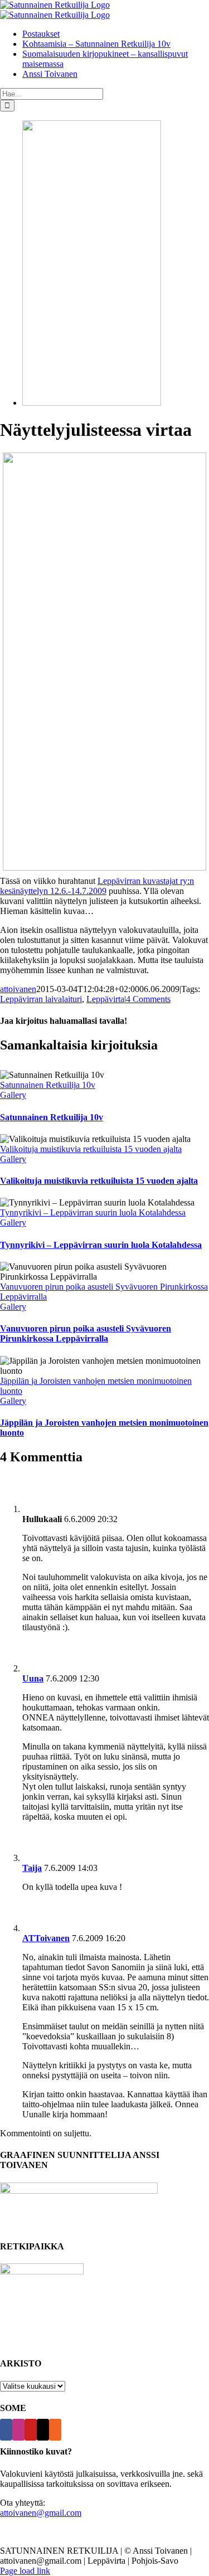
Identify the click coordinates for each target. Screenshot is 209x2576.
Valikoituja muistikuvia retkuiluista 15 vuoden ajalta (91, 1149)
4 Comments (148, 999)
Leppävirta (105, 999)
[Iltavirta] (92, 403)
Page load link (25, 2571)
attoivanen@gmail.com (41, 2513)
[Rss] (55, 2430)
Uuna (33, 1678)
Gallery (13, 1095)
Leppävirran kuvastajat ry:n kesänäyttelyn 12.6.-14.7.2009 (97, 886)
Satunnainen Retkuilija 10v (48, 1085)
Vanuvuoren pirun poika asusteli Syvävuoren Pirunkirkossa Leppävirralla (86, 1333)
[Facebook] (6, 2430)
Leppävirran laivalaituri (41, 999)
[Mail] (43, 2430)
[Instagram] (18, 2430)
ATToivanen (46, 1938)
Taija (32, 1868)
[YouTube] (31, 2430)
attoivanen (18, 989)
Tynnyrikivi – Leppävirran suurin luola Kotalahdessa (93, 1212)
